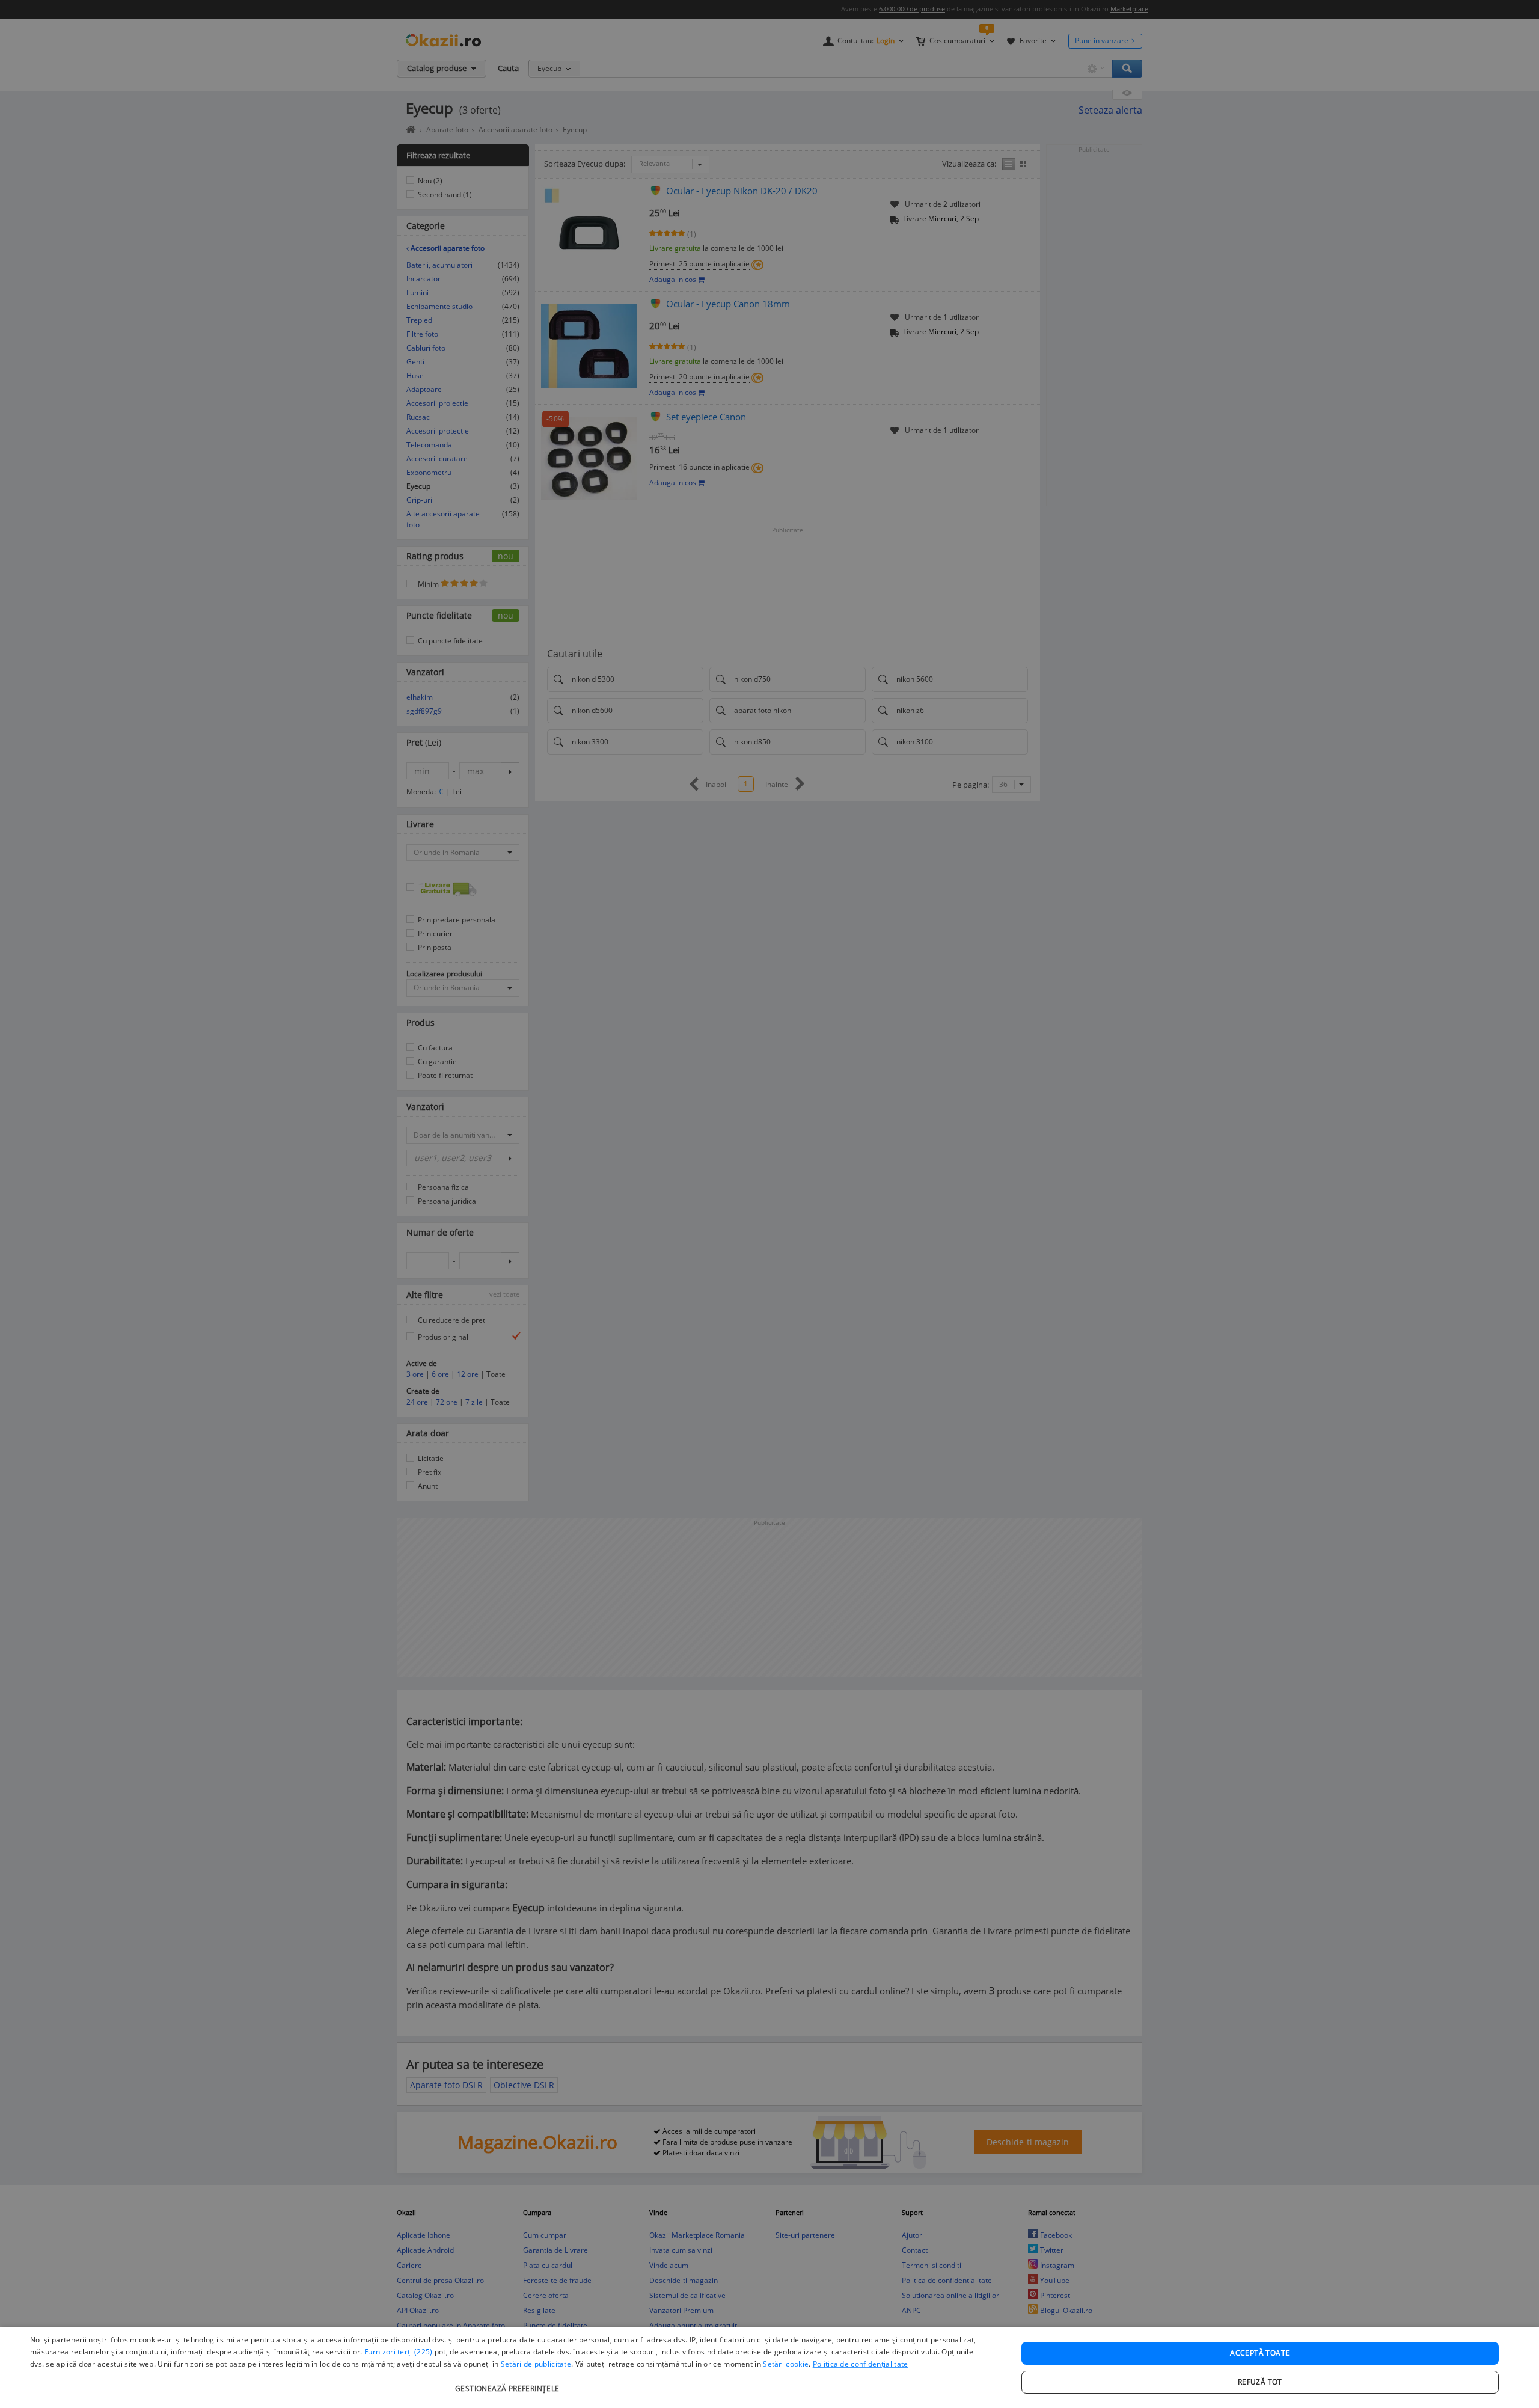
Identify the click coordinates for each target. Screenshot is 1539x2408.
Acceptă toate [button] (1260, 2353)
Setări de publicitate (536, 2364)
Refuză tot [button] (1260, 2382)
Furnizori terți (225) (398, 2352)
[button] (509, 2382)
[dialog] (769, 2367)
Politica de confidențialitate (861, 2364)
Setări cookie (786, 2364)
